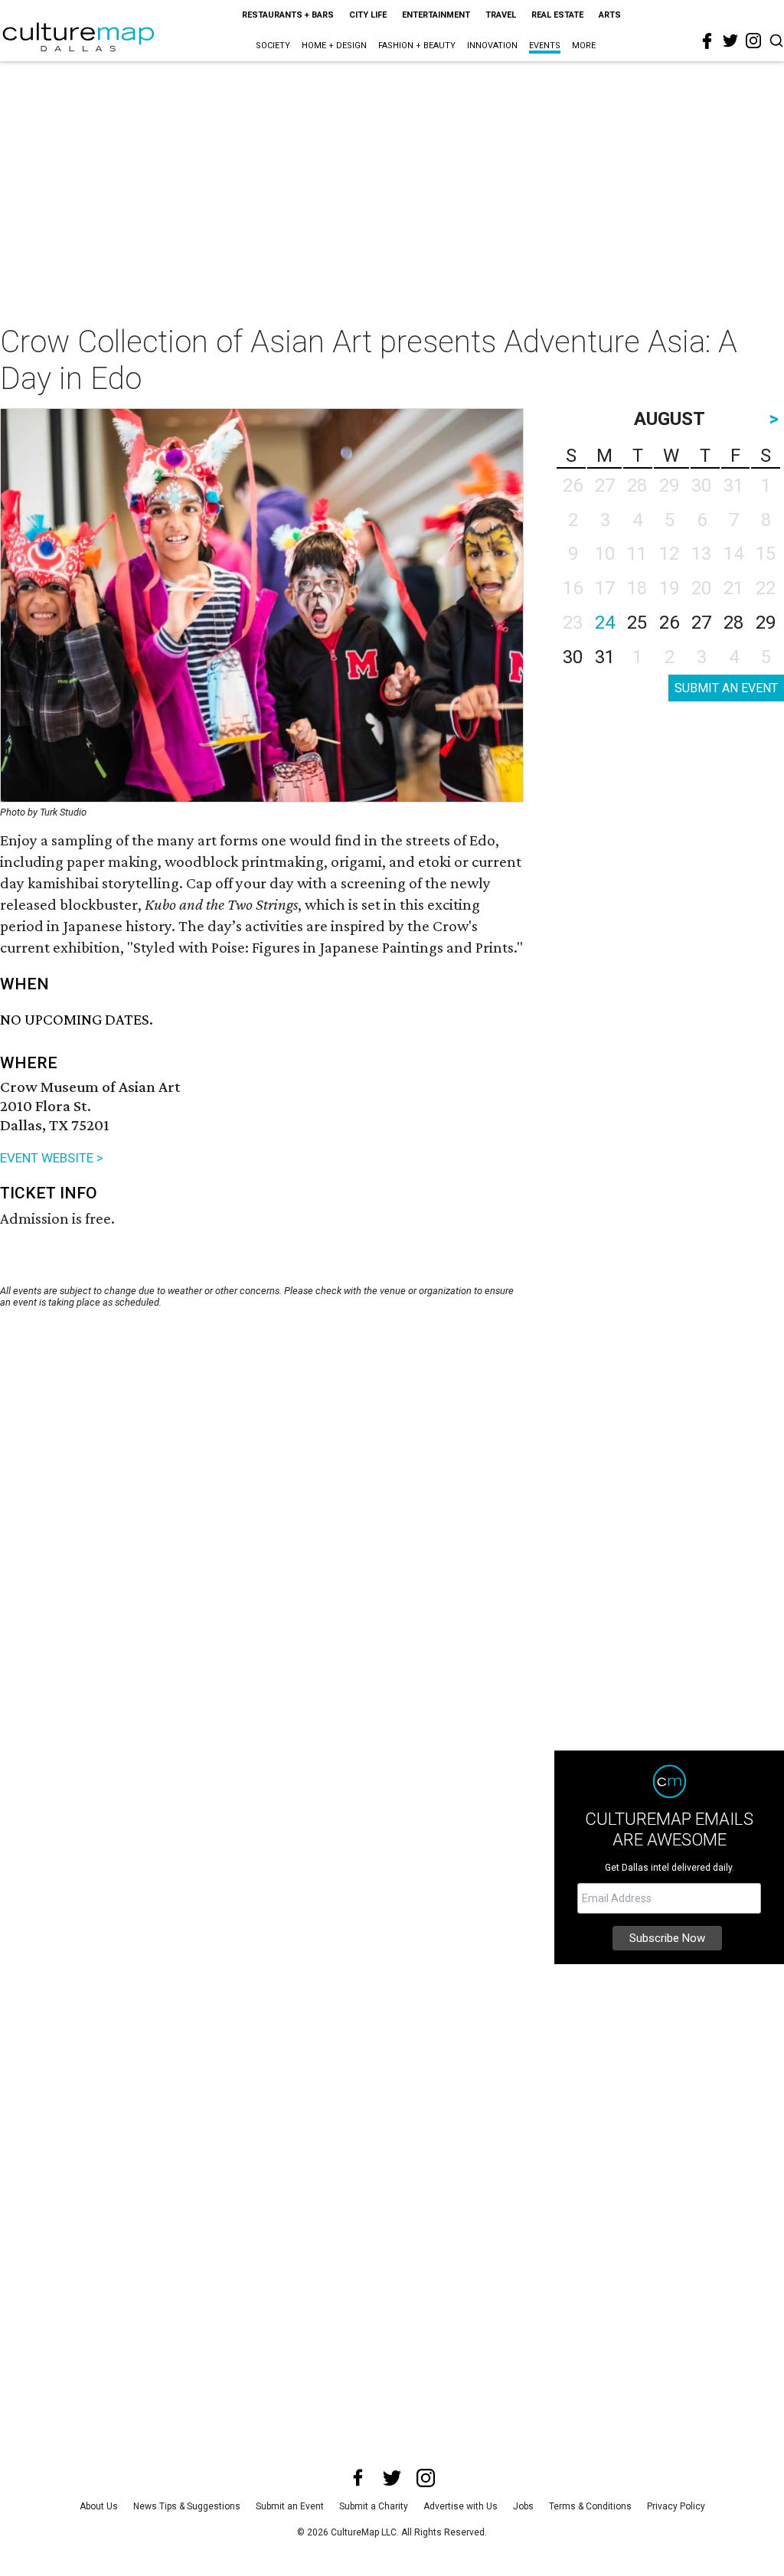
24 (605, 623)
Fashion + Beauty (417, 46)
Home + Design (334, 46)
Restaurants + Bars (288, 15)
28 (733, 623)
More (584, 46)
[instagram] (753, 41)
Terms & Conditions (590, 2506)
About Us (99, 2506)
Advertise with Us (461, 2506)
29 (766, 623)
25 (637, 623)
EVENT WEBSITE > (52, 1158)
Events (545, 46)
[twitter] (730, 41)
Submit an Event (290, 2506)
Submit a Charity (374, 2506)
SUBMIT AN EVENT (726, 688)
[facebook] (707, 41)
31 (605, 657)
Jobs (523, 2506)
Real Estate (557, 15)
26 (669, 623)
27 (701, 623)
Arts (610, 15)
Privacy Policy (676, 2506)
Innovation (492, 46)
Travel (501, 15)
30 (573, 657)
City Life (368, 15)
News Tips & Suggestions (187, 2506)
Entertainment (436, 15)
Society (273, 46)
